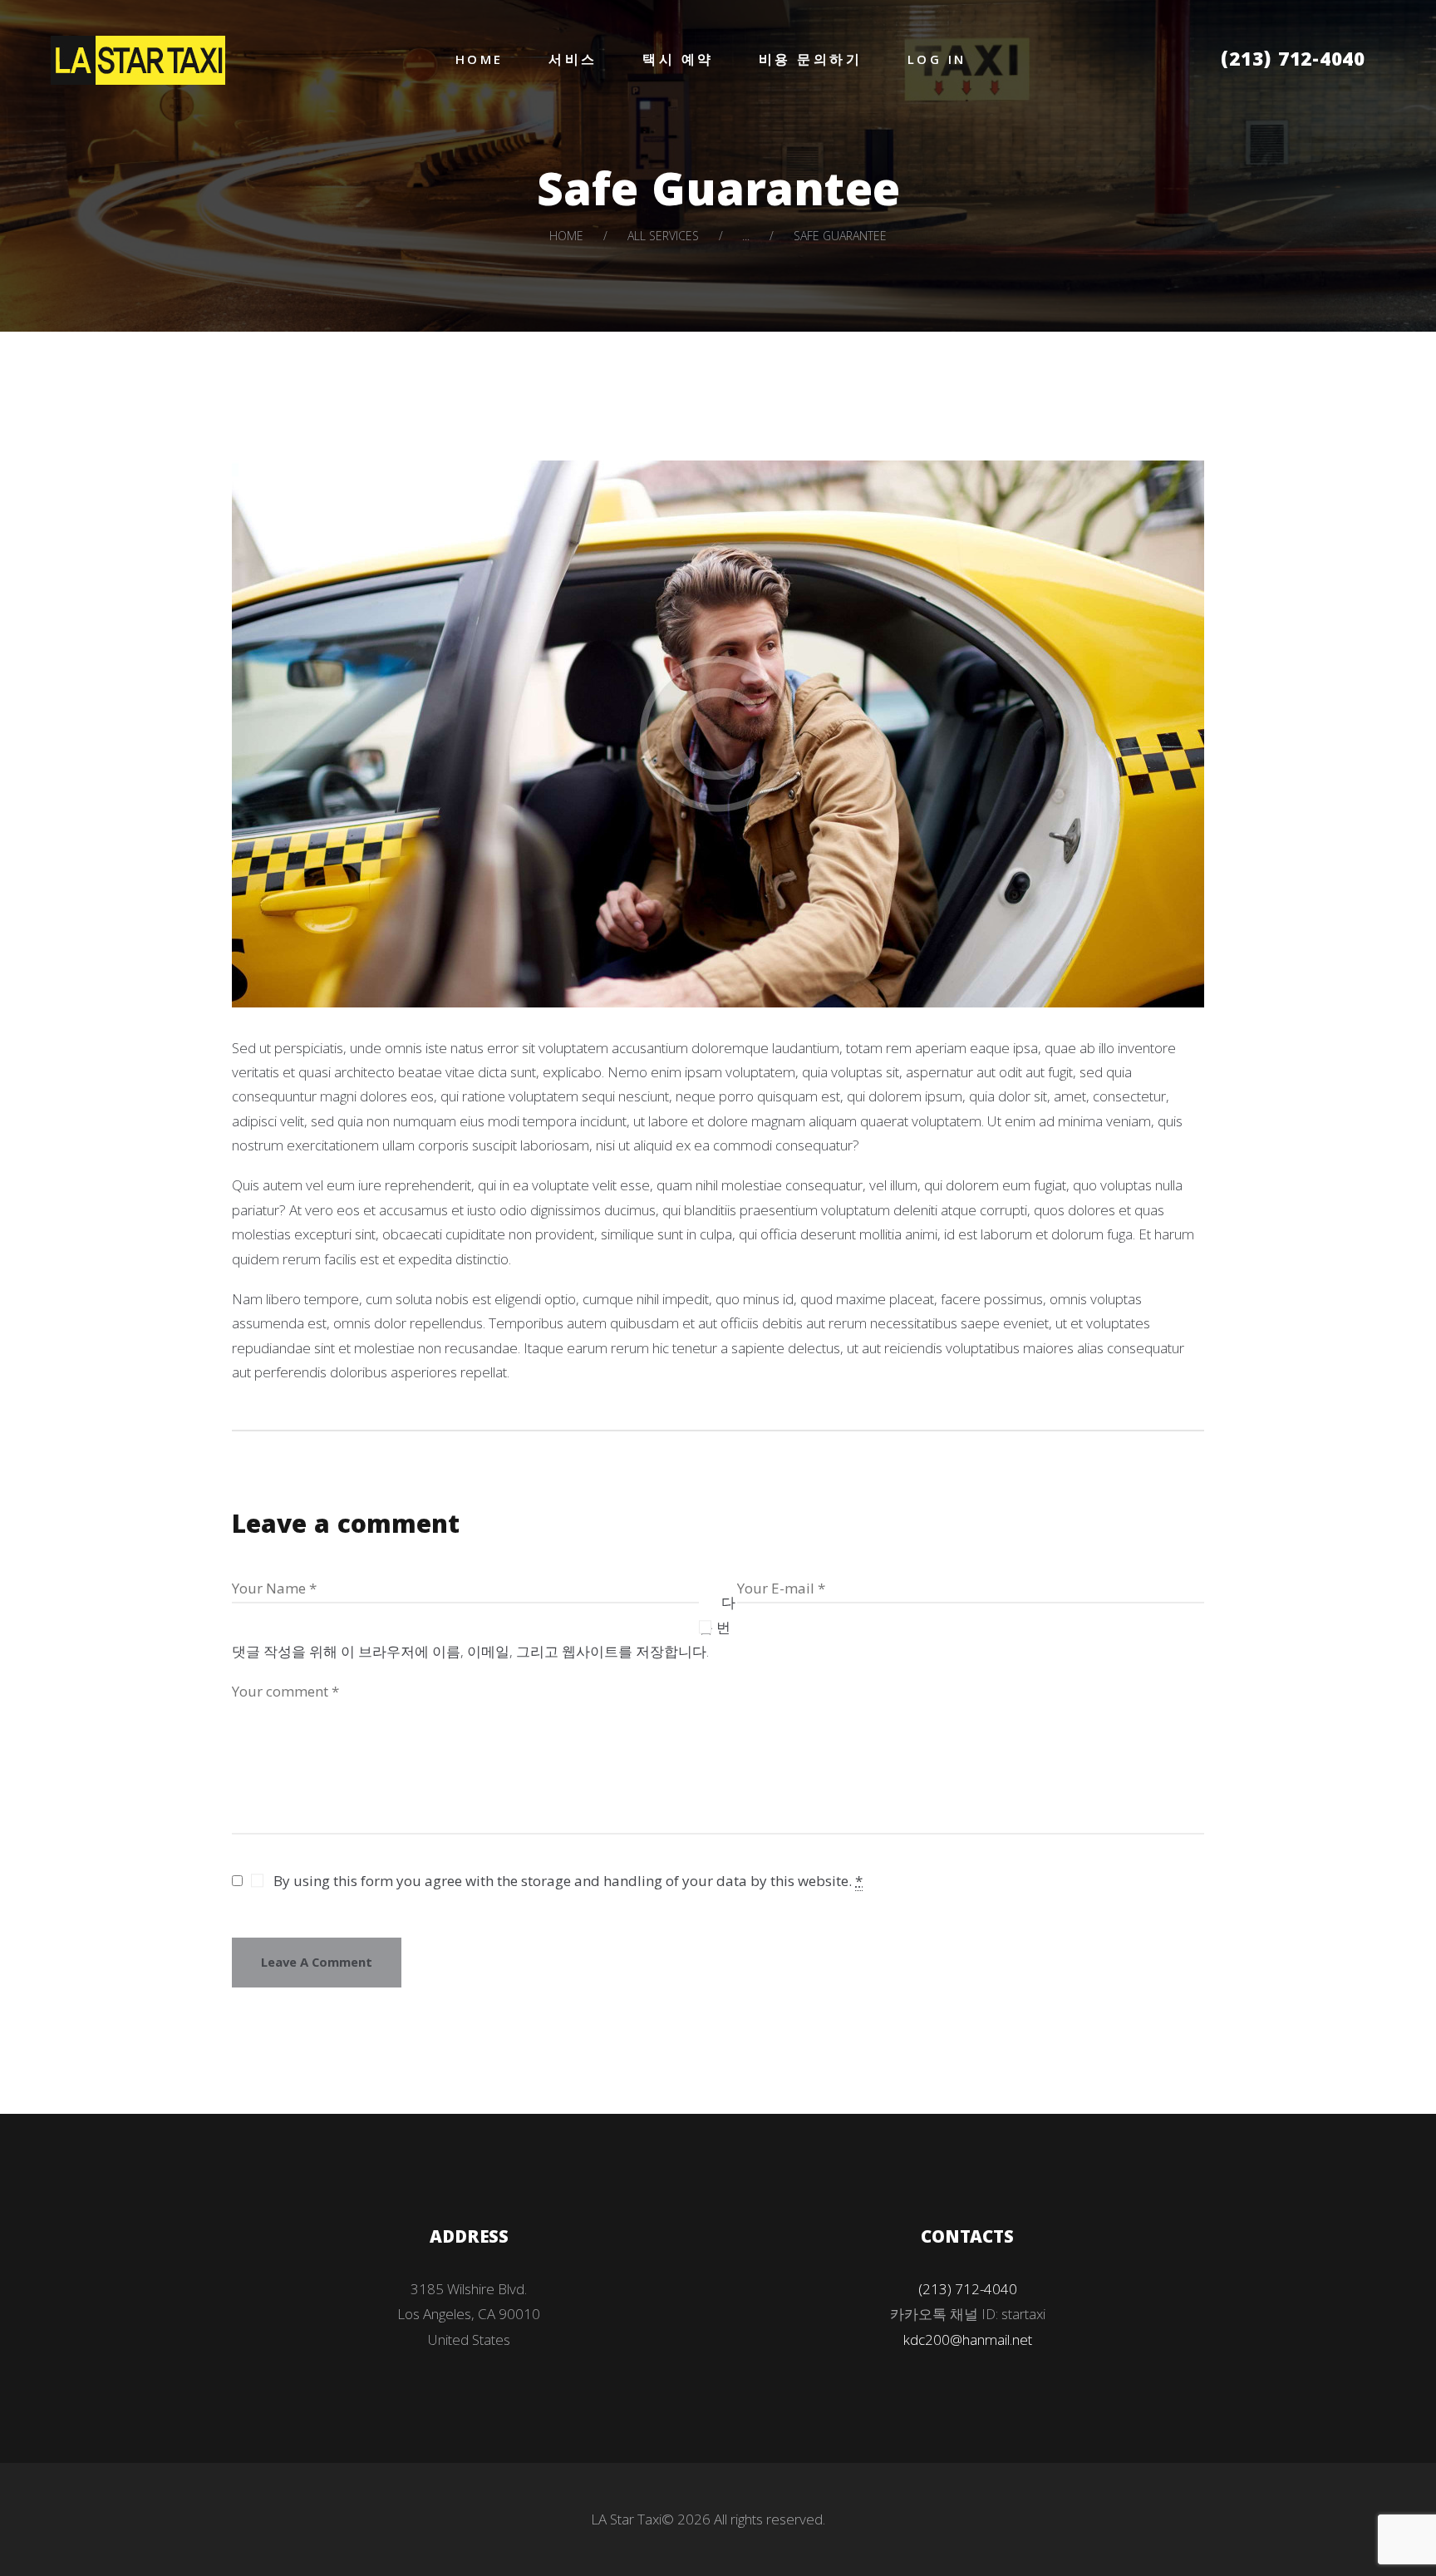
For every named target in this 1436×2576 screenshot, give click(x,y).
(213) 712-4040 (1293, 62)
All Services (663, 236)
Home (566, 236)
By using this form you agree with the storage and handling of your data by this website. (568, 1881)
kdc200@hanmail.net (968, 2340)
